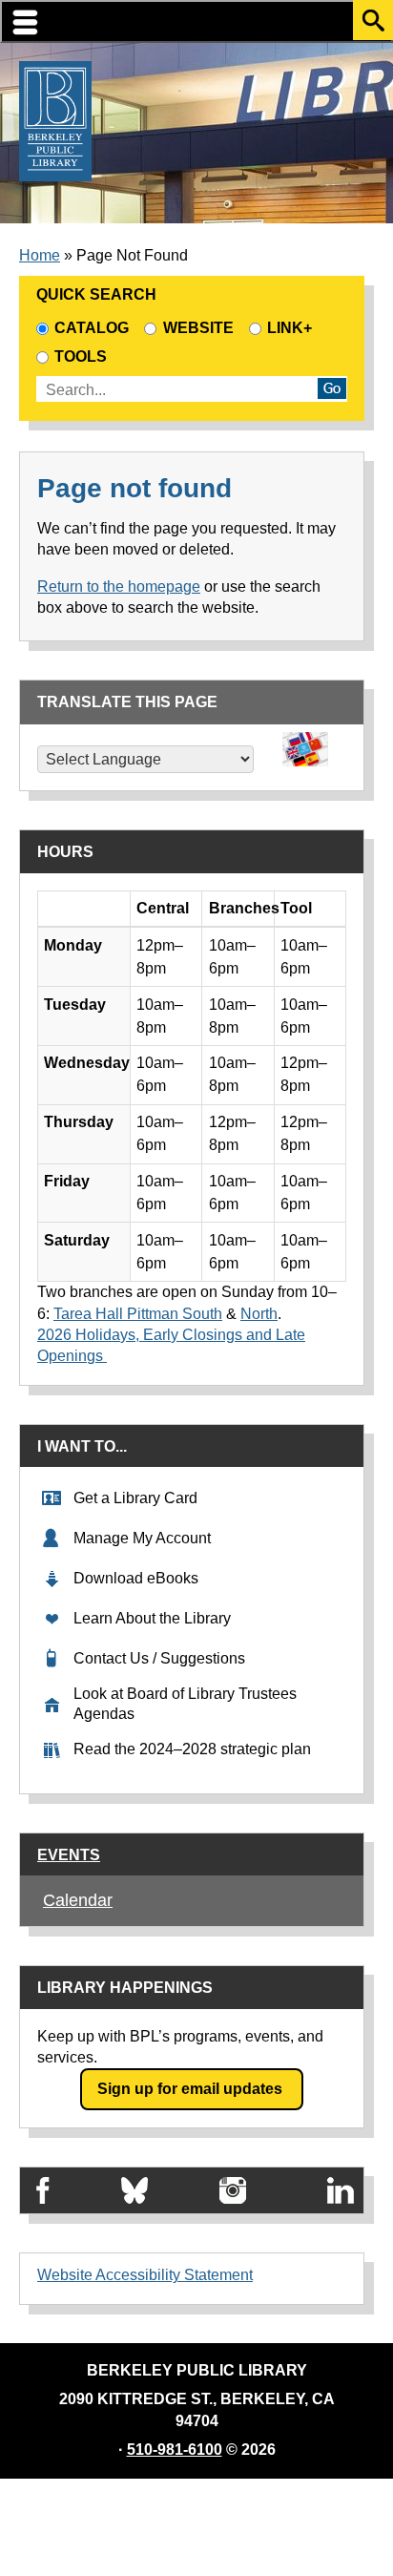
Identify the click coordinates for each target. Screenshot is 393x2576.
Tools (84, 356)
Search (373, 20)
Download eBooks (136, 1578)
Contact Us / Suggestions (159, 1658)
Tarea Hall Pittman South (138, 1314)
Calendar (78, 1900)
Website (198, 328)
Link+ (290, 328)
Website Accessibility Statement (145, 2275)
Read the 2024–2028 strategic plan (192, 1749)
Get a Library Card (135, 1498)
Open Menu (196, 21)
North (259, 1314)
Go (332, 388)
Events (69, 1855)
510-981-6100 (175, 2450)
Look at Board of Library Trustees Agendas (185, 1704)
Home (40, 255)
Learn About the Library (152, 1618)
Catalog (92, 328)
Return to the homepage (119, 586)
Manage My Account (142, 1538)
